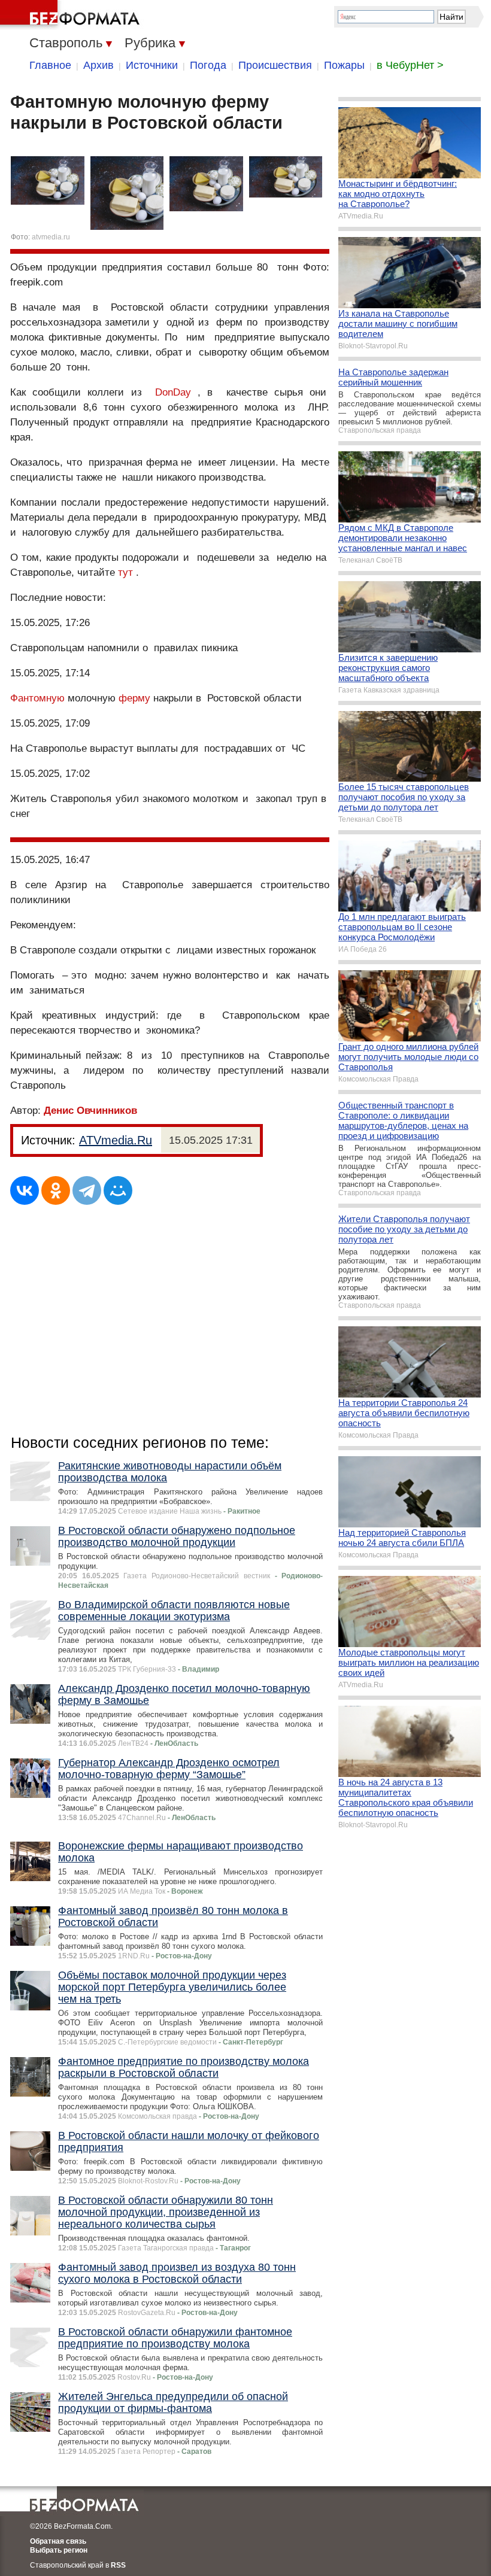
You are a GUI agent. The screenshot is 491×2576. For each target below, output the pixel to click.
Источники (152, 65)
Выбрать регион (59, 2550)
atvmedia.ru (51, 237)
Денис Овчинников (90, 1111)
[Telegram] (87, 1190)
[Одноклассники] (56, 1190)
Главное (50, 65)
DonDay (173, 392)
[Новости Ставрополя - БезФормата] (72, 15)
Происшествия (275, 65)
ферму (134, 698)
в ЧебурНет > (410, 65)
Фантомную (37, 698)
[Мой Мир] (118, 1190)
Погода (208, 65)
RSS (118, 2565)
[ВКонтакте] (25, 1190)
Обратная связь (58, 2541)
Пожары (344, 65)
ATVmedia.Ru (116, 1140)
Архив (98, 65)
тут (125, 572)
